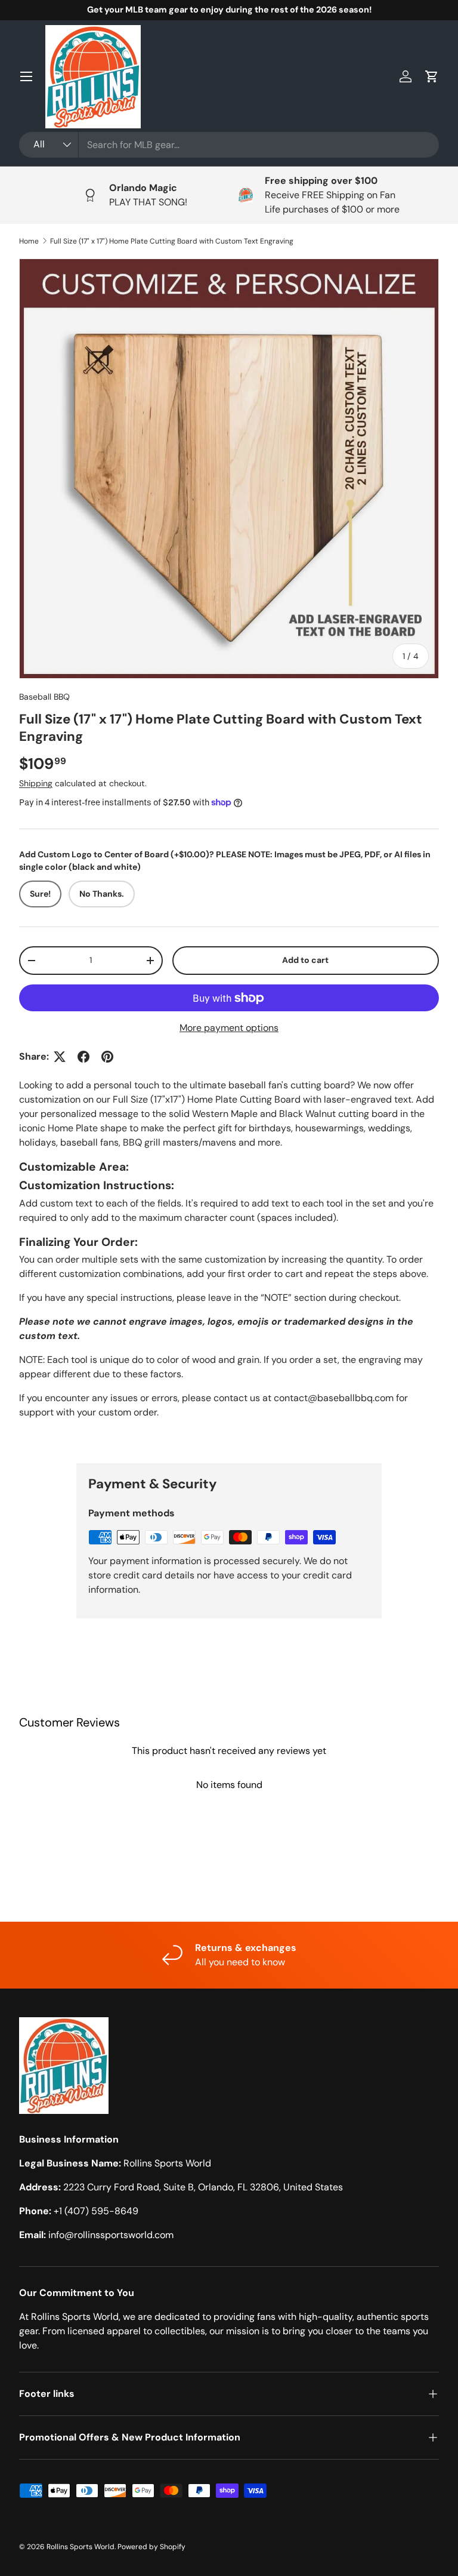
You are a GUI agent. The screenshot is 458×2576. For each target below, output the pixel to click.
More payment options (229, 1028)
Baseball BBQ (44, 697)
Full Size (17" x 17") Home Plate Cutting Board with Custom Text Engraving (172, 241)
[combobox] (229, 145)
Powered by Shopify (151, 2547)
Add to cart (305, 960)
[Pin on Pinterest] (107, 1057)
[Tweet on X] (60, 1057)
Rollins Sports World (81, 2547)
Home (29, 241)
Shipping (36, 783)
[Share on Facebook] (83, 1057)
